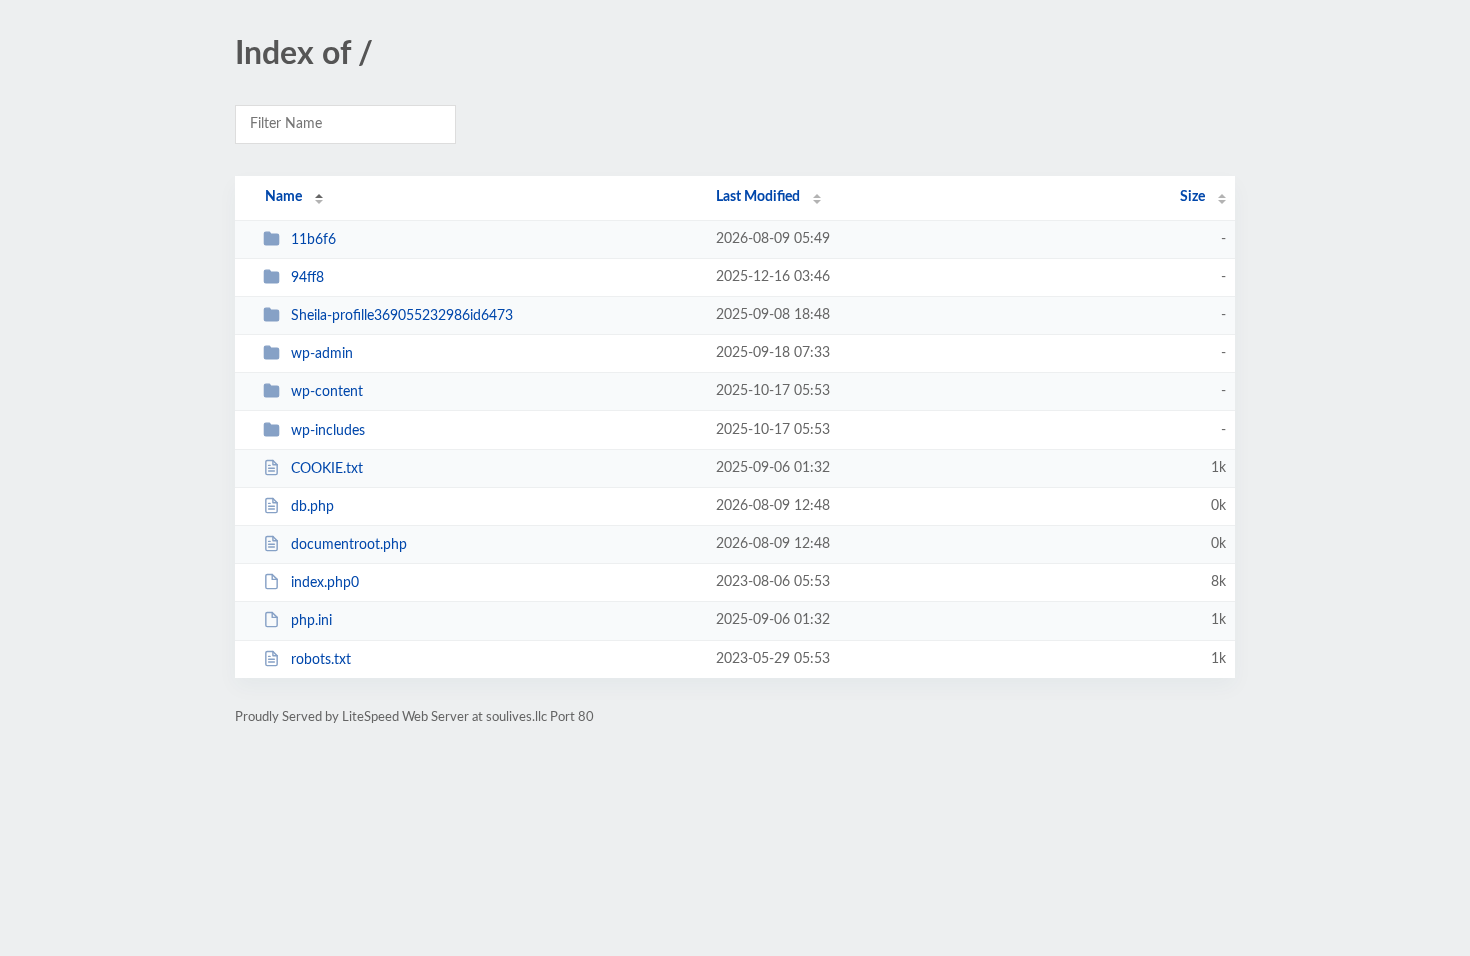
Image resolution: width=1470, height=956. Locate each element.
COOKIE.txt (327, 469)
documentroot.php (349, 545)
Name (283, 197)
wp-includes (328, 431)
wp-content (327, 392)
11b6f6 (313, 240)
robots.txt (321, 660)
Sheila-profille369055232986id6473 (402, 316)
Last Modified (758, 197)
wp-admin (322, 354)
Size (1192, 197)
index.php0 (325, 583)
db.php (312, 507)
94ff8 (307, 278)
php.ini (311, 621)
